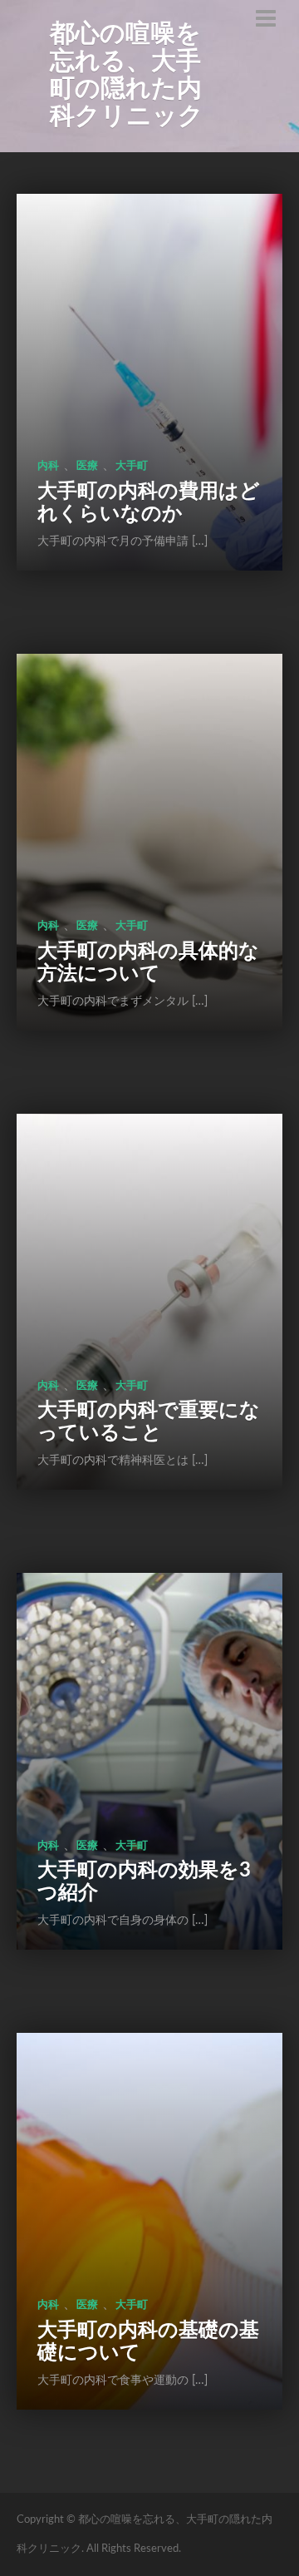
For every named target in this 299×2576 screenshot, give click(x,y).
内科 (48, 466)
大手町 (132, 466)
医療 (87, 466)
